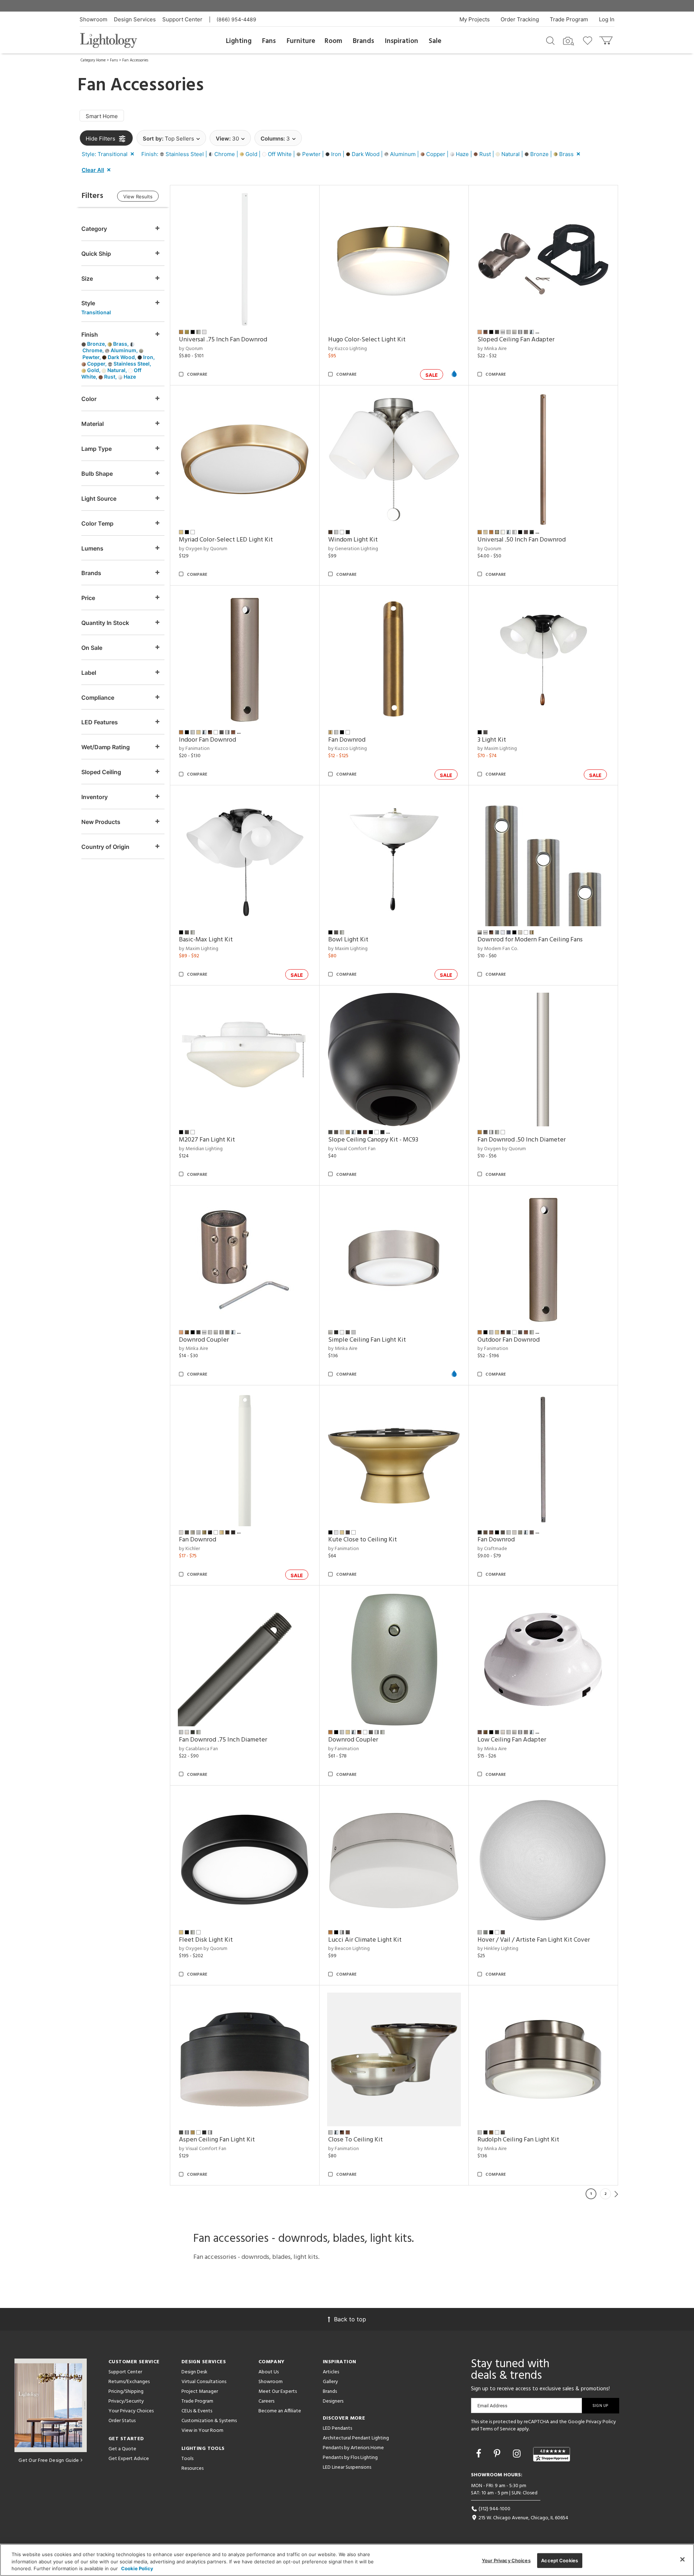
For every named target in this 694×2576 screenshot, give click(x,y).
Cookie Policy (137, 2568)
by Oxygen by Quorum (203, 549)
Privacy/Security (126, 2401)
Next (616, 2194)
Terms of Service (498, 2429)
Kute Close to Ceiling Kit (363, 1540)
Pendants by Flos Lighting (350, 2458)
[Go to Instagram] (518, 2454)
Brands (363, 41)
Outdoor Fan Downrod (509, 1340)
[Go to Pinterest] (498, 2454)
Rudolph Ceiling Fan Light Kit (518, 2140)
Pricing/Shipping (126, 2392)
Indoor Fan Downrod (207, 740)
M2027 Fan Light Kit (207, 1140)
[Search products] (550, 40)
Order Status (122, 2421)
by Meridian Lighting (201, 1149)
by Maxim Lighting (497, 749)
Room (333, 41)
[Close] (682, 2559)
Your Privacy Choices (131, 2411)
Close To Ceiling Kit (355, 2140)
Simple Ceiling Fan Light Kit (367, 1340)
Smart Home (102, 116)
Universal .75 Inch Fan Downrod (223, 340)
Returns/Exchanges (129, 2382)
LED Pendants (337, 2428)
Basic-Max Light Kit (206, 940)
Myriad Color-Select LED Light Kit (226, 540)
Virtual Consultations (204, 2382)
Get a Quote (122, 2449)
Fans (269, 41)
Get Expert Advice (129, 2459)
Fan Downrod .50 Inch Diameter (522, 1140)
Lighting (239, 41)
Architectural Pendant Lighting (356, 2438)
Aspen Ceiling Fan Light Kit (217, 2140)
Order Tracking (520, 19)
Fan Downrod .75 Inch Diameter (223, 1740)
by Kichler (189, 1549)
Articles (331, 2372)
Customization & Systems (209, 2421)
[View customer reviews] (552, 2454)
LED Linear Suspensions (347, 2467)
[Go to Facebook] (480, 2454)
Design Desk (194, 2372)
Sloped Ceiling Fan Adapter (516, 340)
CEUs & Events (197, 2411)
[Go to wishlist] (589, 40)
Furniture (301, 41)
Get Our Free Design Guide (49, 2461)
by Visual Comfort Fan (352, 1149)
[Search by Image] (569, 41)
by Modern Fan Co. (498, 949)
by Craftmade (492, 1549)
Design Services (135, 19)
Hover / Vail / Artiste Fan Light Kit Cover (534, 1940)
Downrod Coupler (204, 1340)
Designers (333, 2401)
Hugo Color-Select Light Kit (367, 340)
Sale (435, 41)
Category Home (93, 60)
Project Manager (200, 2392)
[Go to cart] (607, 39)
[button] (109, 154)
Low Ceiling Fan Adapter (512, 1740)
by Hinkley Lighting (498, 1949)
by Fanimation (194, 749)
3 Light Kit (492, 740)
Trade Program (569, 19)
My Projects (475, 19)
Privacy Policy (601, 2422)
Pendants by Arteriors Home (353, 2448)
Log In (607, 19)
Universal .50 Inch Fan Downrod (522, 540)
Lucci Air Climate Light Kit (365, 1940)
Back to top (350, 2319)
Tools (187, 2459)
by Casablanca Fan (198, 1749)
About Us (269, 2372)
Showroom (93, 19)
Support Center (182, 19)
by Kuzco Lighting (348, 349)
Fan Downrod (347, 740)
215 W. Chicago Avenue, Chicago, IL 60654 (523, 2518)
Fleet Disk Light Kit (206, 1940)
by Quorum (191, 349)
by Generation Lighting (353, 549)
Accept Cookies (560, 2560)
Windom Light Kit (353, 540)
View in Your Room (202, 2431)
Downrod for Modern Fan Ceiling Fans (530, 940)
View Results (138, 197)
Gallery (330, 2382)
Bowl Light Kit (348, 940)
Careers (266, 2401)
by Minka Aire (492, 349)
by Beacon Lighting (349, 1949)
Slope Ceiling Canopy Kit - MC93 (373, 1140)
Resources (192, 2469)
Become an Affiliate (280, 2411)
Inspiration (402, 41)
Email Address (492, 2406)
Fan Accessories (135, 60)
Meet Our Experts (278, 2392)
